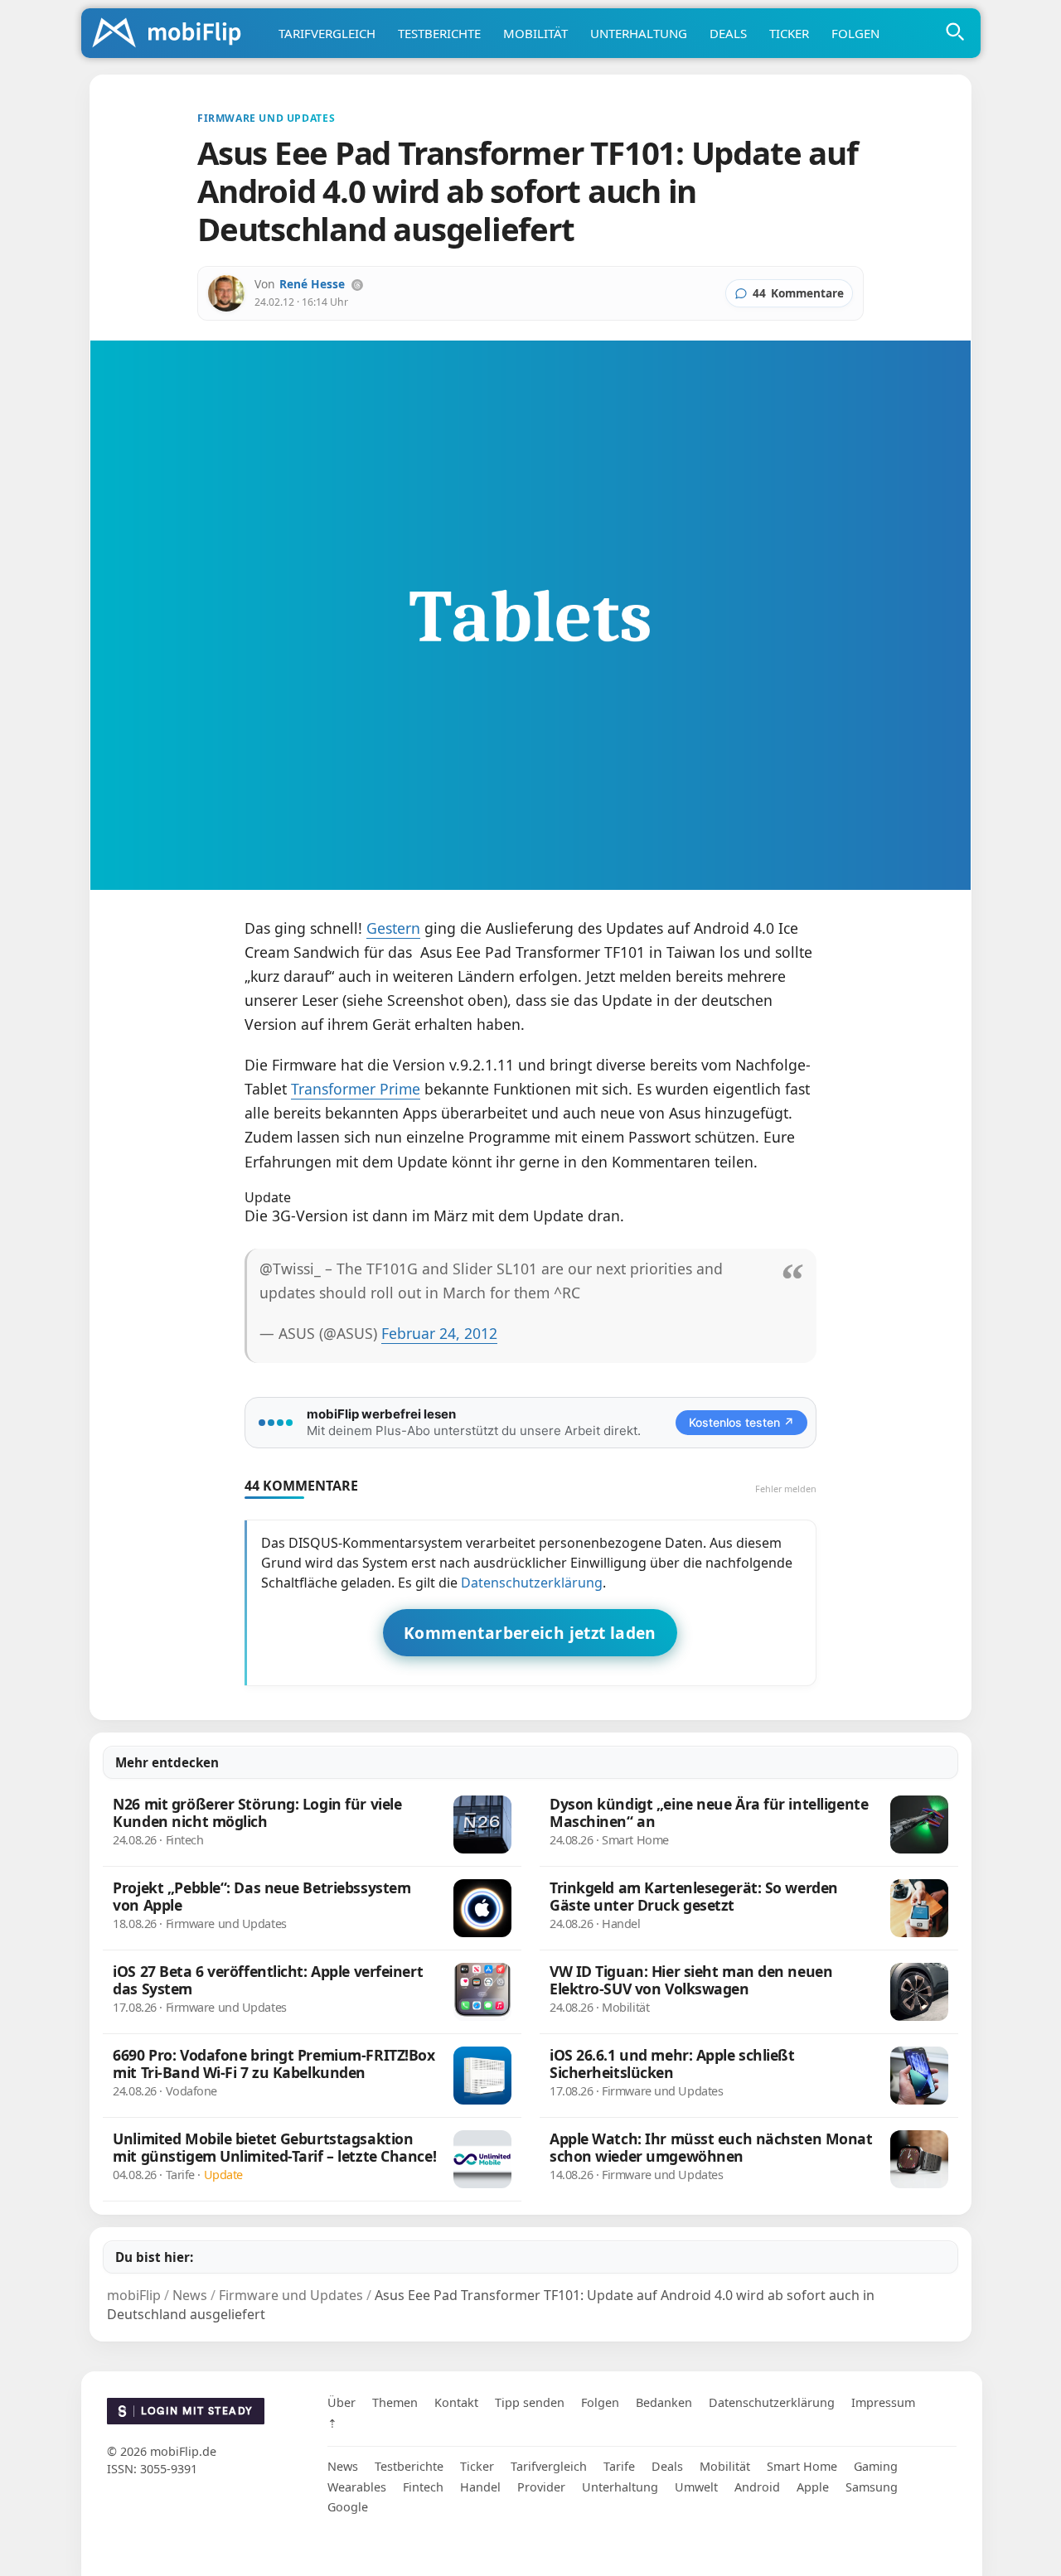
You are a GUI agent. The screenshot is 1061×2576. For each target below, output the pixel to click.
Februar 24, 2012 (439, 1333)
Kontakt (456, 2402)
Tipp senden (530, 2402)
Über (342, 2402)
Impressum (883, 2402)
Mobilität (535, 33)
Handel (480, 2486)
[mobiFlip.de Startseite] (172, 34)
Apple (813, 2486)
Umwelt (696, 2486)
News (343, 2465)
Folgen (855, 33)
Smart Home (802, 2465)
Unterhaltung (639, 33)
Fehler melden (786, 1489)
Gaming (876, 2465)
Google (348, 2506)
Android (757, 2486)
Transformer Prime (356, 1089)
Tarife (619, 2465)
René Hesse (312, 284)
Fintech (423, 2486)
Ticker (789, 33)
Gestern (393, 928)
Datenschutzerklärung (532, 1583)
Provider (541, 2486)
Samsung (872, 2486)
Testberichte (439, 33)
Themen (395, 2402)
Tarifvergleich (327, 33)
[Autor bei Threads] (357, 285)
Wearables (357, 2486)
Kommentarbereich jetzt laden (530, 1633)
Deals (728, 33)
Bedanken (664, 2402)
